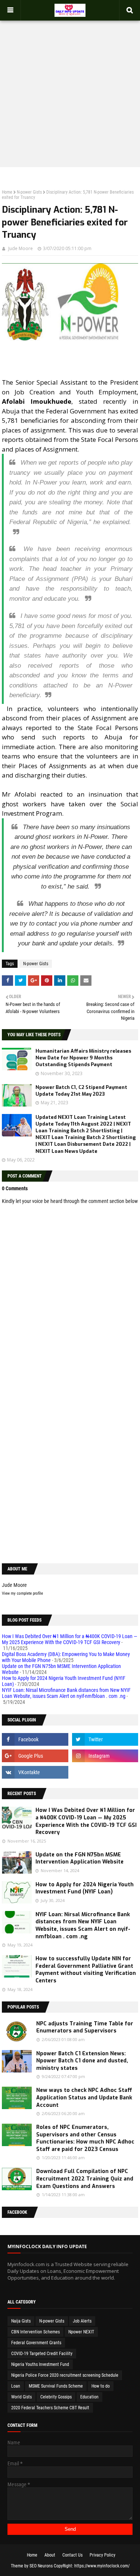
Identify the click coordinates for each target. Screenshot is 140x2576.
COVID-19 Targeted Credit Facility (42, 2354)
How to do (101, 2386)
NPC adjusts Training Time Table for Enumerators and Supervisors (85, 2027)
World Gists (21, 2397)
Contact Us (72, 2555)
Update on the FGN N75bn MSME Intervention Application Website (80, 1858)
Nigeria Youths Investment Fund (40, 2364)
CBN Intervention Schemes (35, 2332)
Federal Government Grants (36, 2343)
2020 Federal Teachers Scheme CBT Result (50, 2408)
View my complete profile (22, 1593)
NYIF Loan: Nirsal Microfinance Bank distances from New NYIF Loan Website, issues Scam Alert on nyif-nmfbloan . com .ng (66, 1693)
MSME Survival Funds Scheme (56, 2386)
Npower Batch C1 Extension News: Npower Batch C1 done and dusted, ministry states (82, 2061)
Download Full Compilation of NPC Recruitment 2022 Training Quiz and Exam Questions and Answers (85, 2179)
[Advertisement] (70, 90)
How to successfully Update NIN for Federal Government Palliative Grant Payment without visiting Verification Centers (86, 1970)
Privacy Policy (102, 2555)
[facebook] (35, 1739)
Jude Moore (21, 248)
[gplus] (35, 1756)
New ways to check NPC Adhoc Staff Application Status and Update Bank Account (84, 2098)
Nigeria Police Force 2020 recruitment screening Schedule (65, 2375)
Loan (16, 2386)
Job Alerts (82, 2321)
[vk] (35, 1772)
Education (89, 2397)
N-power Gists (29, 192)
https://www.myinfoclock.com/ (102, 2566)
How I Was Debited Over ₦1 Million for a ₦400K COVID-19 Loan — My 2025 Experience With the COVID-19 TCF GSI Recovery (70, 1639)
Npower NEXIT (81, 2332)
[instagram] (105, 1756)
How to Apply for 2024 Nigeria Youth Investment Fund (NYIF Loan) (85, 1888)
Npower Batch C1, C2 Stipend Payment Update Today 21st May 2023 (81, 1091)
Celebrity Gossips (56, 2397)
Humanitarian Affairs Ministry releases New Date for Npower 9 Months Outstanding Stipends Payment (83, 1058)
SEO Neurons (41, 2566)
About (50, 2555)
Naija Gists (21, 2321)
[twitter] (105, 1739)
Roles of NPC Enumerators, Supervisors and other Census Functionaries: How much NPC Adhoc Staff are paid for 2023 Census (85, 2138)
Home (7, 192)
